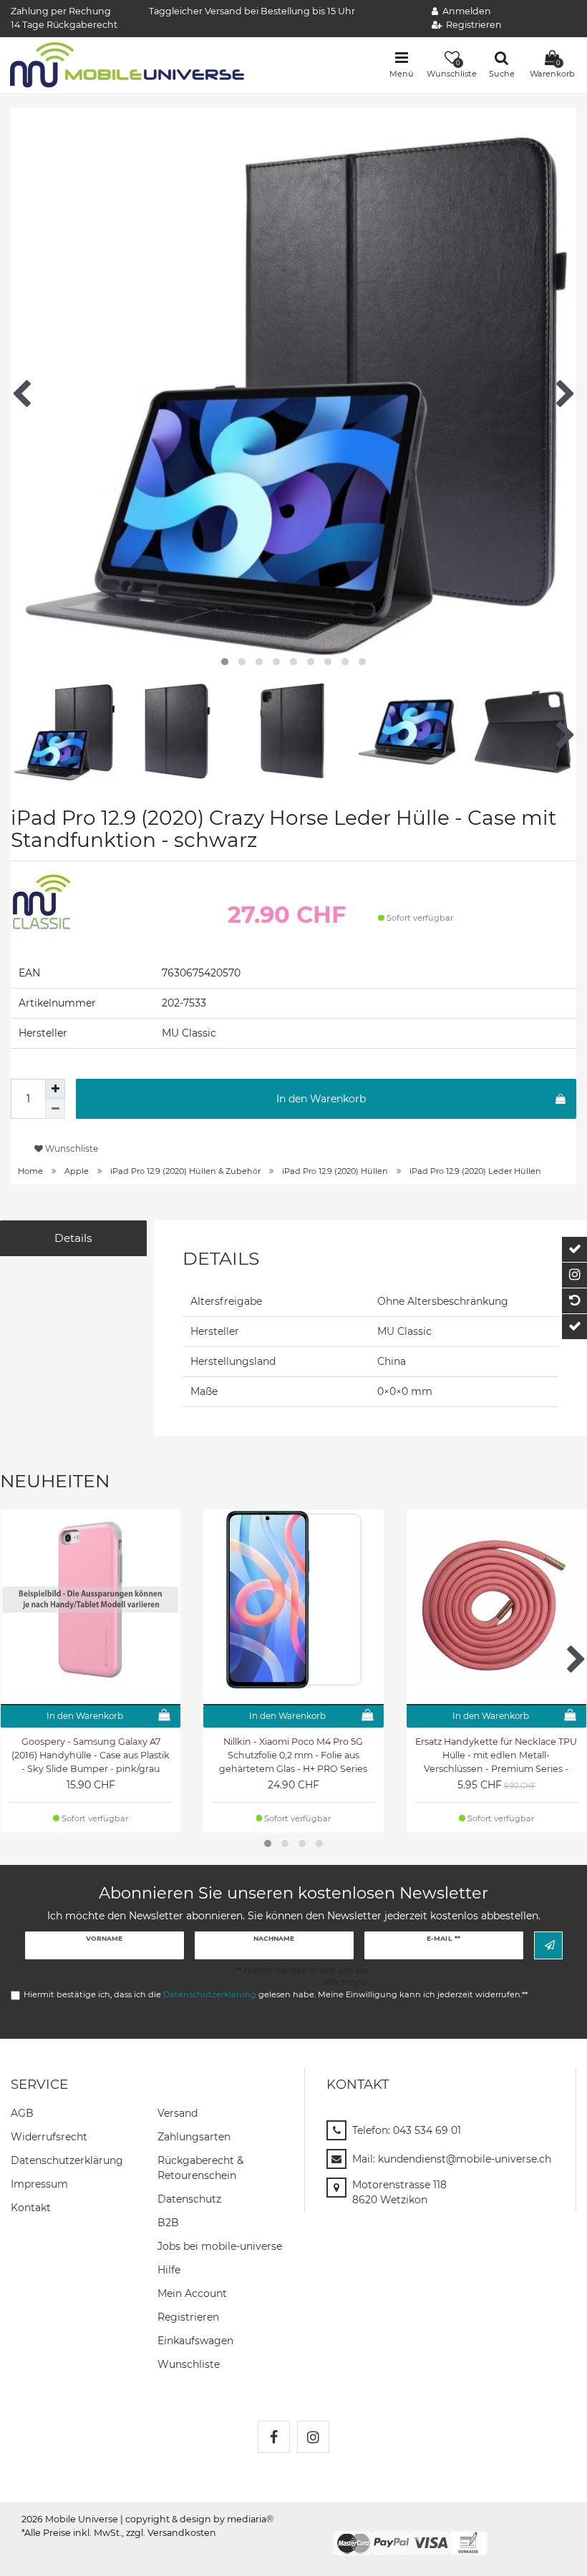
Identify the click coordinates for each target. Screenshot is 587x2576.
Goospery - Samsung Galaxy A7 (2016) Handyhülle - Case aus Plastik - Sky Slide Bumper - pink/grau (91, 1755)
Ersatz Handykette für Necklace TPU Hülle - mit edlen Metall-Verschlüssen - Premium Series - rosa (496, 1755)
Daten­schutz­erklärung (67, 2160)
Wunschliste (71, 1149)
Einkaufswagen (195, 2341)
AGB (22, 2113)
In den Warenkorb (321, 1099)
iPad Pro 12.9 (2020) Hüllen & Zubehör (185, 1171)
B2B (168, 2223)
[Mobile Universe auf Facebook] (274, 2437)
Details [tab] (73, 1238)
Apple (77, 1171)
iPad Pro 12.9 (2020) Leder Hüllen (475, 1171)
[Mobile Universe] (127, 64)
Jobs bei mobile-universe (220, 2246)
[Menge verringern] (55, 1109)
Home (30, 1171)
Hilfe (169, 2270)
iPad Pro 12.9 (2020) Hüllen (335, 1171)
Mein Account (192, 2293)
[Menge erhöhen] (55, 1089)
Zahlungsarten (194, 2137)
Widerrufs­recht (49, 2137)
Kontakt (31, 2208)
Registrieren (188, 2317)
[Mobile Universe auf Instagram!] (313, 2437)
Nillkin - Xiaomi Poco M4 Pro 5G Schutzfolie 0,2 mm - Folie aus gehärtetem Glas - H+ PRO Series (293, 1755)
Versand (178, 2113)
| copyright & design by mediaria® (197, 2519)
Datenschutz (189, 2199)
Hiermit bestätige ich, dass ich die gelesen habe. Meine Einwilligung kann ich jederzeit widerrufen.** (276, 1994)
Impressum (39, 2184)
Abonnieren (548, 1945)
